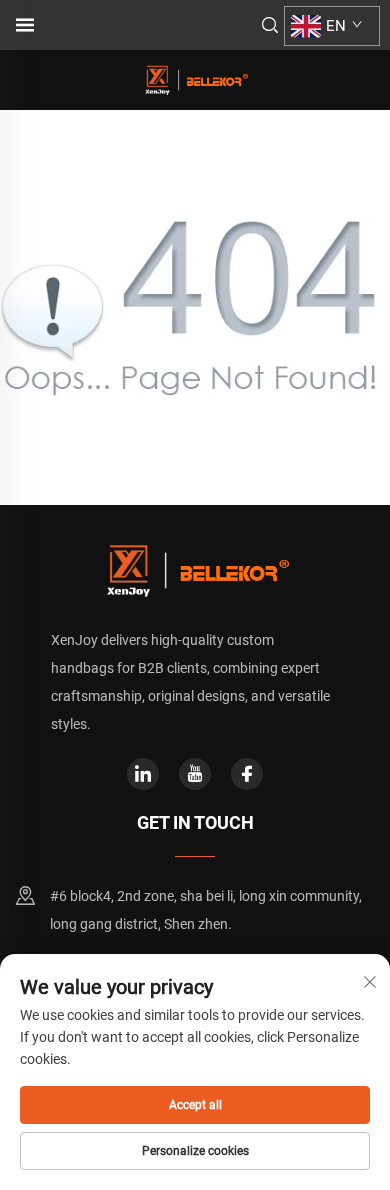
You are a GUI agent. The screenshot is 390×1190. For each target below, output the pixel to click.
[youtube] (195, 774)
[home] (195, 78)
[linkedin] (143, 774)
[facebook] (247, 774)
